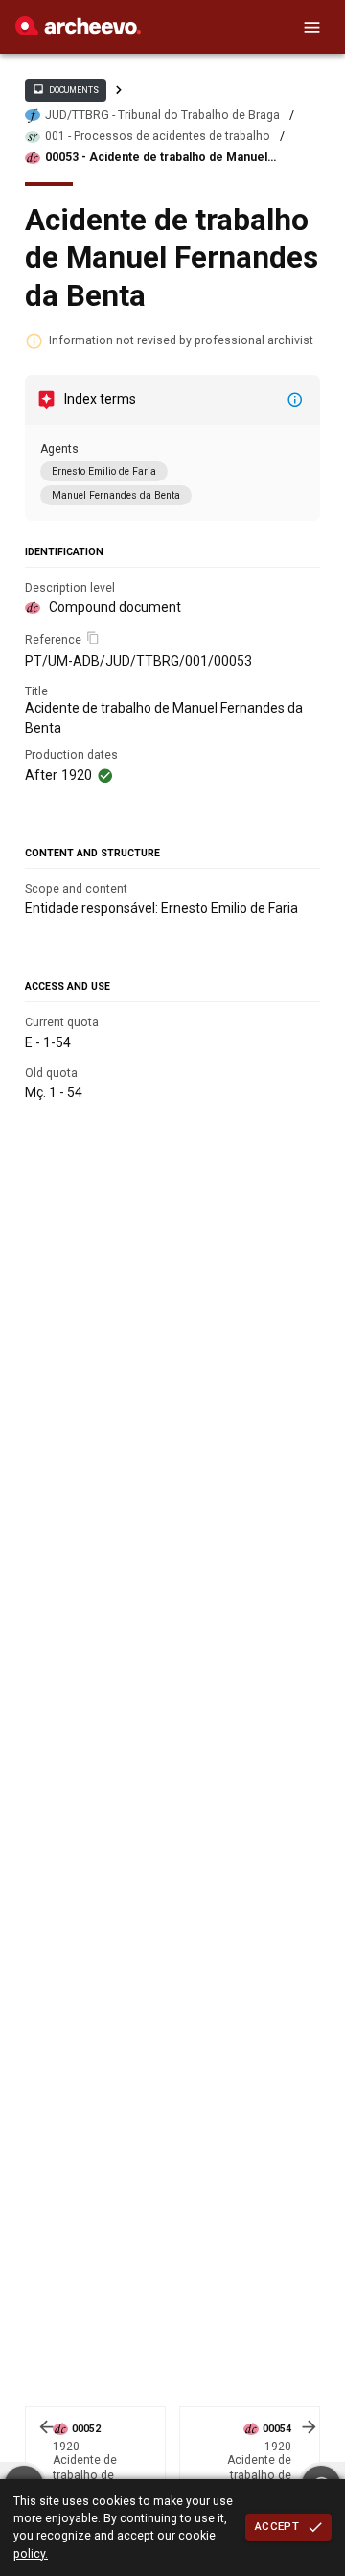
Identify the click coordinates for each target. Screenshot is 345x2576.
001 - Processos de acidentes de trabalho (158, 136)
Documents (65, 89)
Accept (277, 2526)
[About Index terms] (295, 400)
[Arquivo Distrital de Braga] (78, 31)
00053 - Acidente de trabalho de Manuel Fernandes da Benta (156, 158)
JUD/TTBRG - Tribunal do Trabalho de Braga (162, 115)
